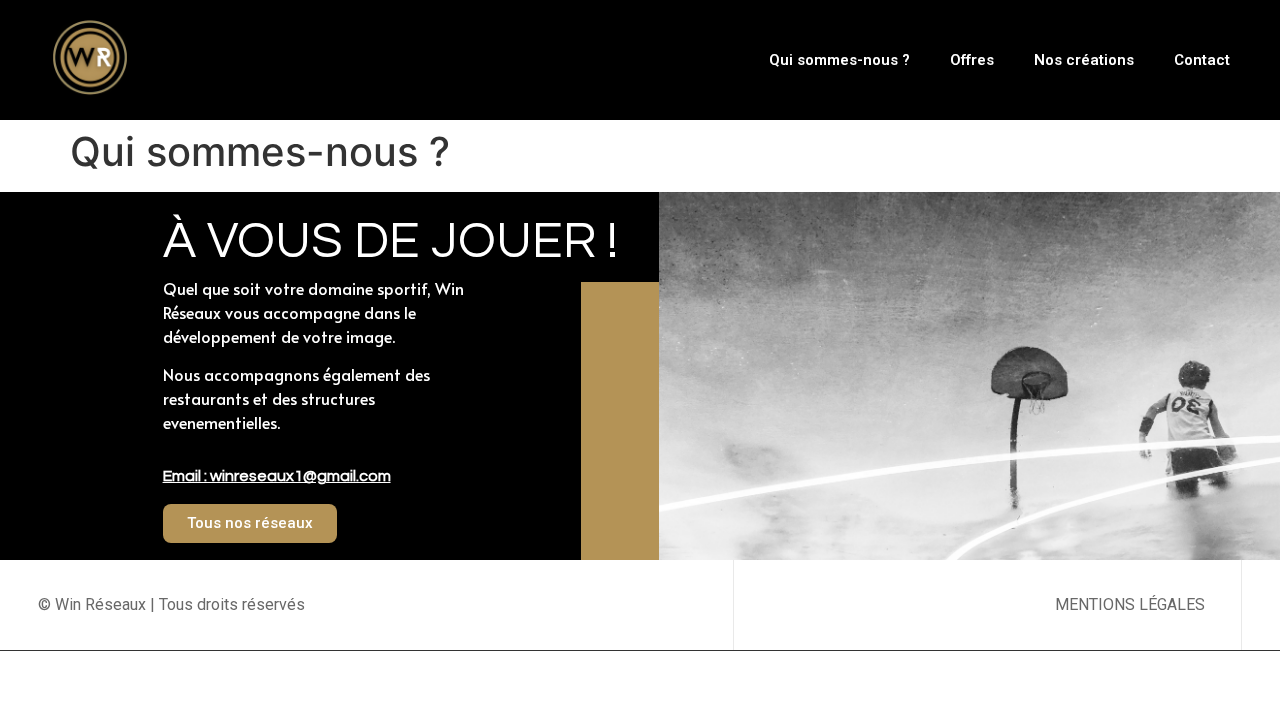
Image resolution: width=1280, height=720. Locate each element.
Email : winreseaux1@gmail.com (277, 476)
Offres (972, 60)
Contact (1202, 60)
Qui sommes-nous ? (839, 60)
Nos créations (1084, 60)
